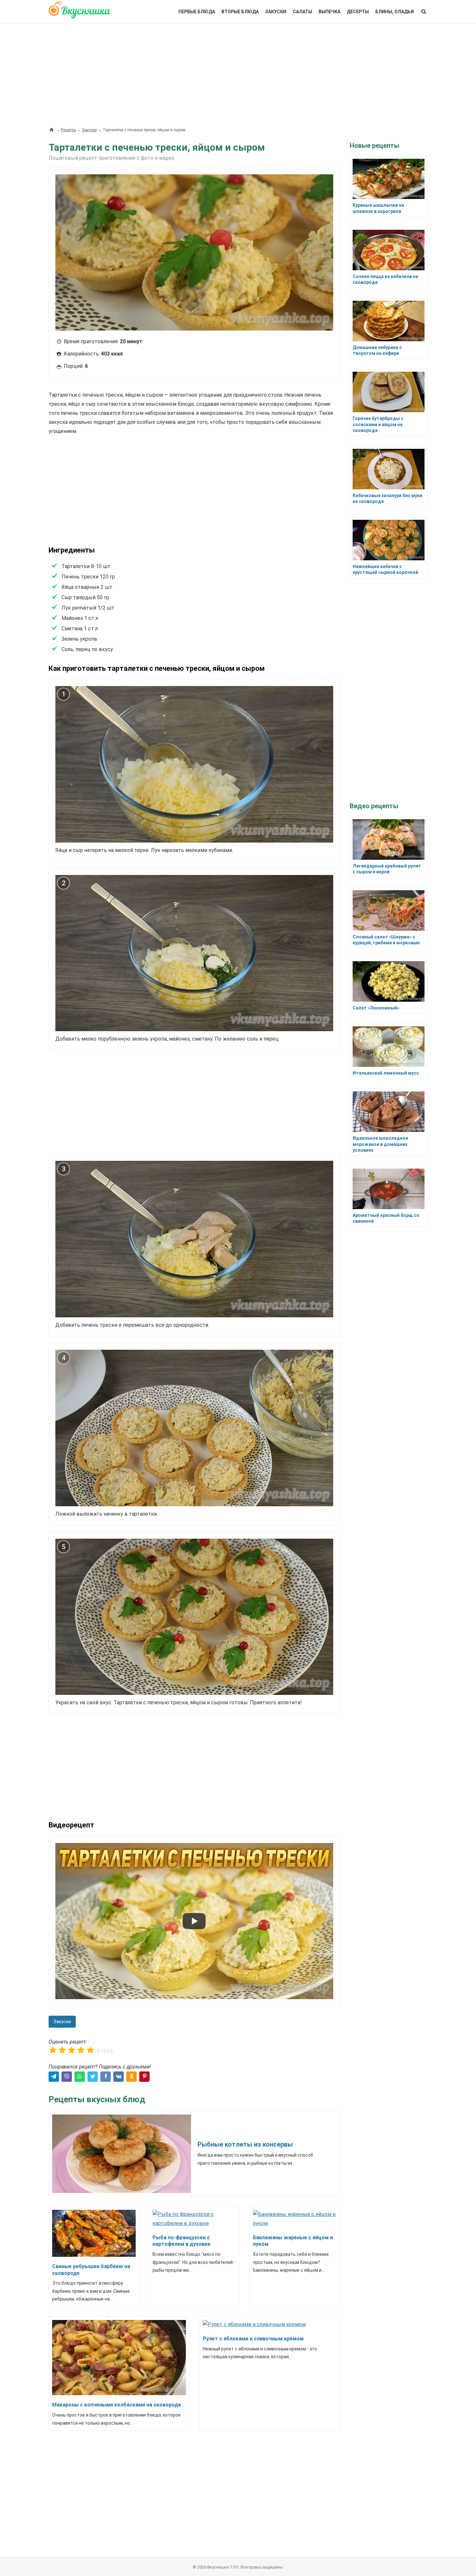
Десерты (358, 12)
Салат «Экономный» (376, 1008)
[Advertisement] (238, 72)
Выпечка (329, 12)
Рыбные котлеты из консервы (245, 2144)
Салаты (302, 12)
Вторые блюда (240, 12)
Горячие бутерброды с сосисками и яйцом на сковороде (378, 424)
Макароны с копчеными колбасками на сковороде (117, 2405)
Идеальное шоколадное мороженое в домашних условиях (380, 1144)
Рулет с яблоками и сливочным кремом (253, 2339)
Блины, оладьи (395, 12)
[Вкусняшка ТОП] (79, 14)
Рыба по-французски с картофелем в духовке (181, 2241)
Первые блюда (197, 12)
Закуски (276, 12)
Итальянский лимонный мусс (386, 1073)
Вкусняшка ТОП (223, 2567)
